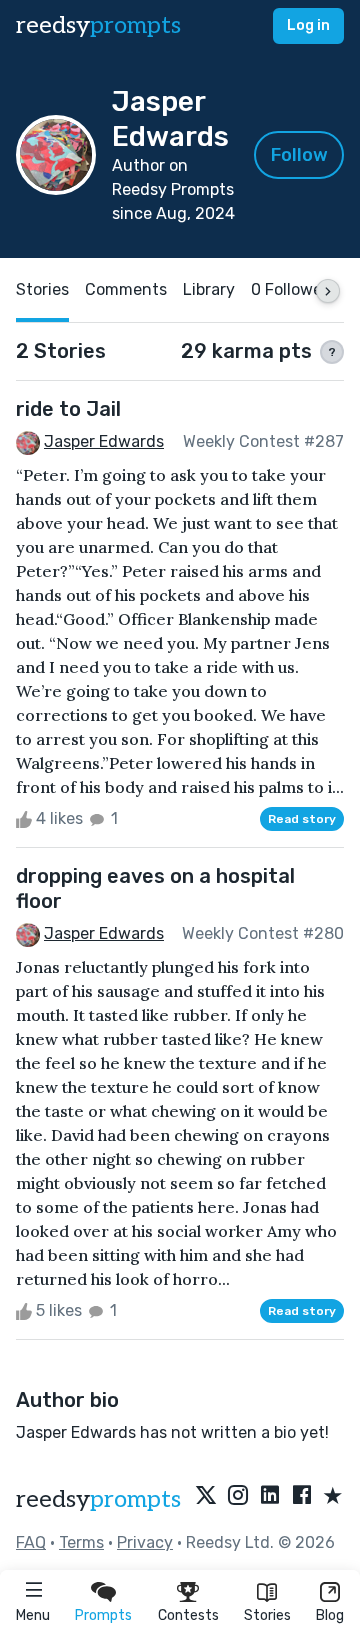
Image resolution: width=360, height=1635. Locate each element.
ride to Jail (68, 409)
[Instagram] (238, 1497)
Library (209, 289)
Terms (81, 1542)
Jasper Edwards (104, 441)
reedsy (98, 25)
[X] (206, 1497)
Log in (308, 25)
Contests (188, 1615)
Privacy (145, 1542)
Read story (302, 819)
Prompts (103, 1615)
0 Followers (293, 289)
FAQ (31, 1542)
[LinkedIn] (270, 1497)
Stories (267, 1615)
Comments (126, 289)
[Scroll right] (328, 291)
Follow (299, 155)
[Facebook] (302, 1497)
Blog (330, 1615)
